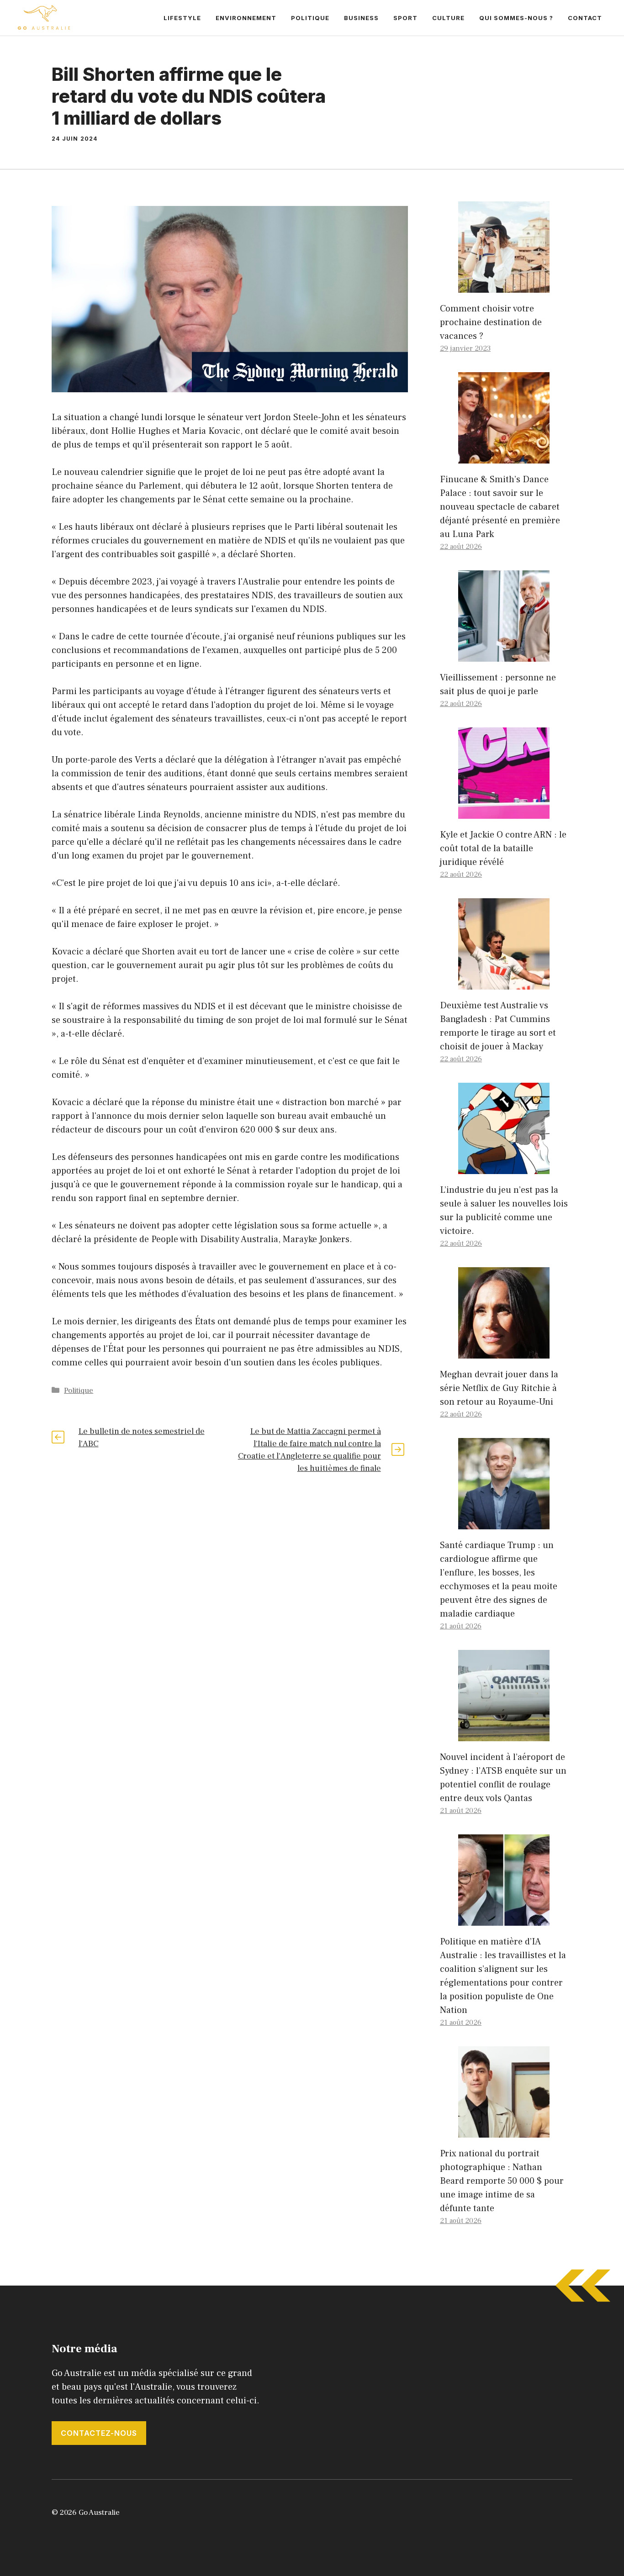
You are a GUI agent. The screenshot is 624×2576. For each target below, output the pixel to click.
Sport (405, 18)
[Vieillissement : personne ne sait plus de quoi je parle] (504, 655)
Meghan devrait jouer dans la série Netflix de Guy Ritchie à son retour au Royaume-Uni (499, 1388)
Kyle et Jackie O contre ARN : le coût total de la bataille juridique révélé (503, 848)
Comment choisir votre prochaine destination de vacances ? (491, 322)
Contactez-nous (99, 2433)
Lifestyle (182, 18)
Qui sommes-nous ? (516, 18)
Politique (310, 18)
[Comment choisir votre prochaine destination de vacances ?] (504, 286)
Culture (448, 18)
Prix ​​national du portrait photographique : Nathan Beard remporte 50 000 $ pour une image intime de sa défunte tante (502, 2181)
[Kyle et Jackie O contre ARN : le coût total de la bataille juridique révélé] (504, 812)
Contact (585, 18)
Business (361, 18)
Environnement (246, 18)
